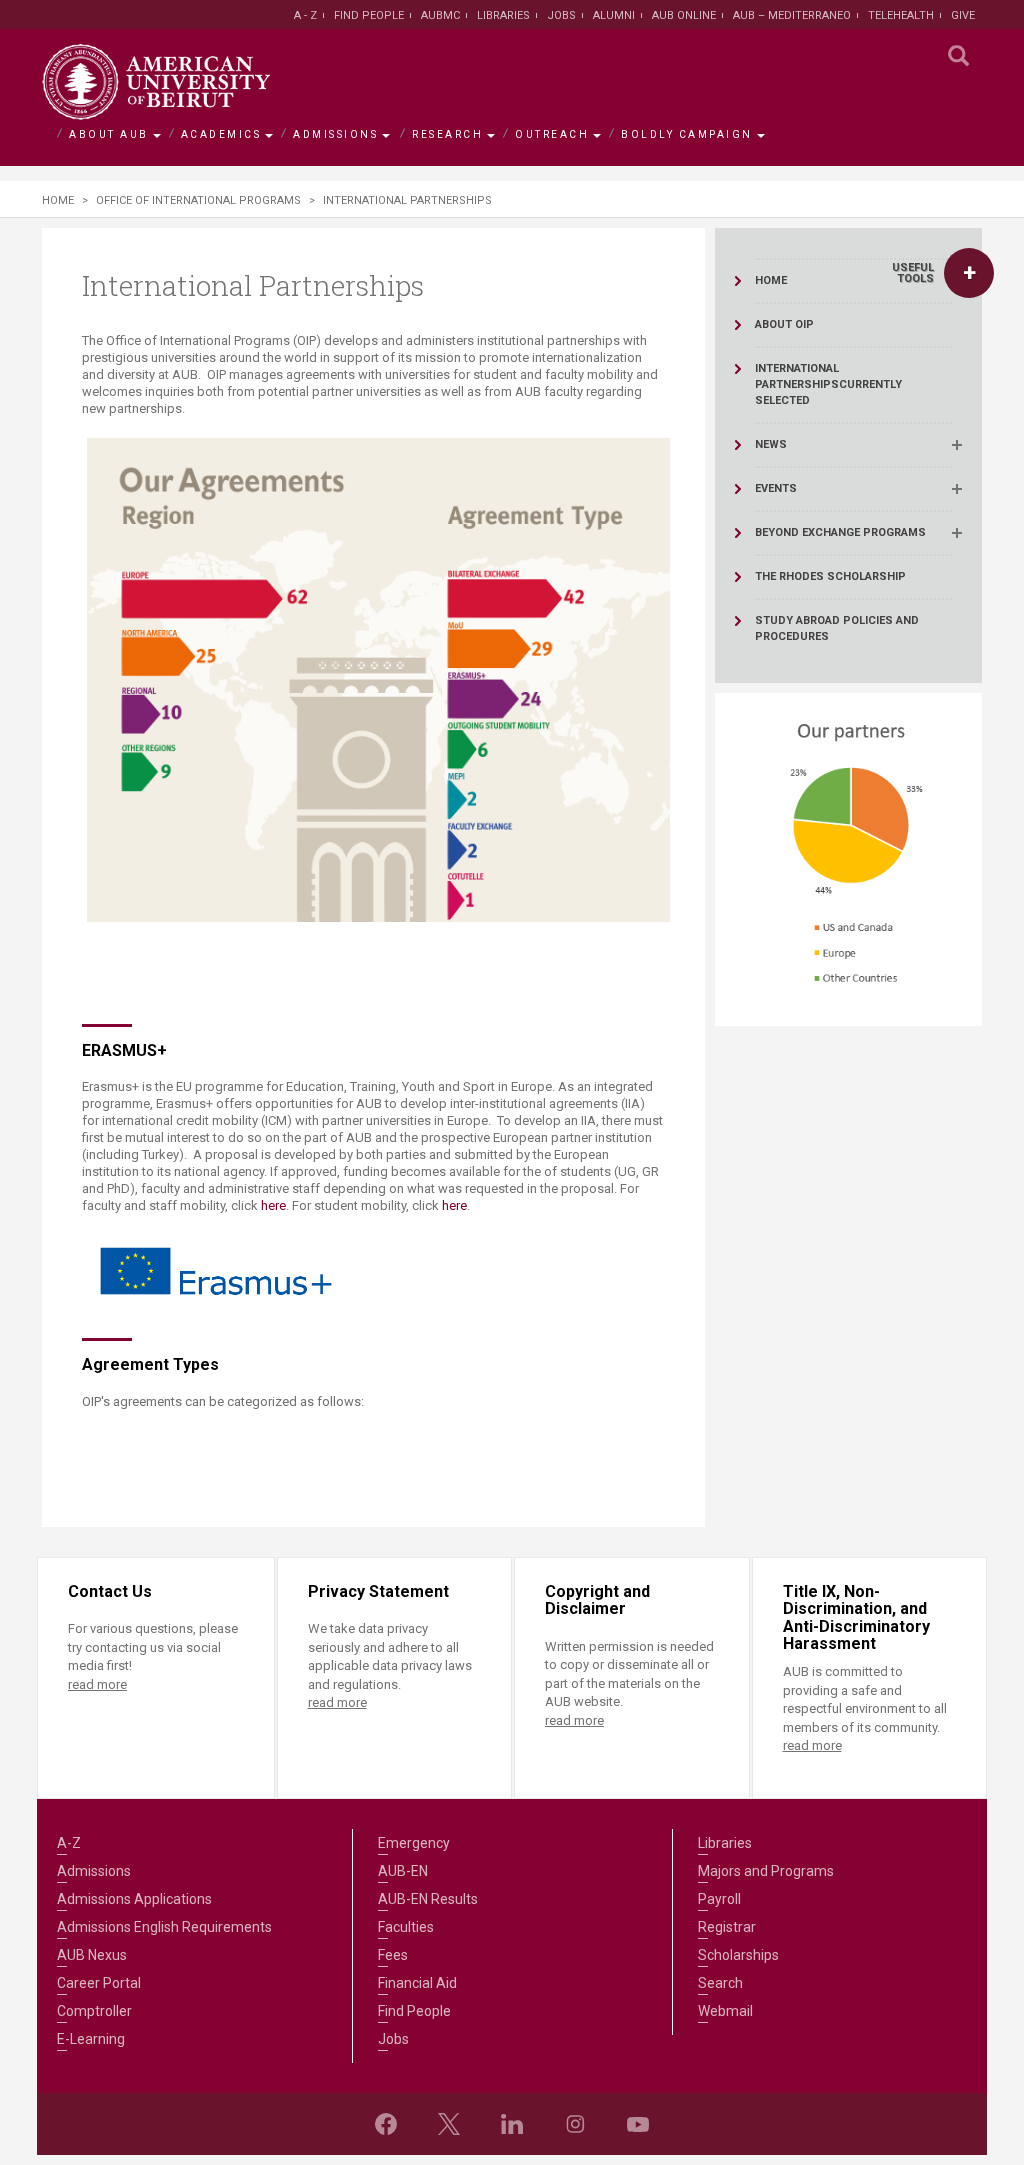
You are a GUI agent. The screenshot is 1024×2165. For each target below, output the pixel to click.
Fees (393, 1955)
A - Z (305, 15)
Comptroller (94, 2011)
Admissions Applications (134, 1899)
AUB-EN (403, 1871)
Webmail (725, 2011)
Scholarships (738, 1955)
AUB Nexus (92, 1955)
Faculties (406, 1927)
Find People (369, 15)
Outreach (552, 134)
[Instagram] (575, 2124)
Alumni (614, 15)
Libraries (503, 15)
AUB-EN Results (428, 1899)
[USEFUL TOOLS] (969, 273)
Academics (221, 134)
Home (58, 200)
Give (963, 15)
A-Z (69, 1843)
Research (447, 134)
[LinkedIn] (512, 2124)
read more (97, 1684)
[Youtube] (638, 2124)
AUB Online (684, 15)
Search (720, 1983)
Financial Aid (417, 1983)
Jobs (561, 15)
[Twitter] (449, 2124)
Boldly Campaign (687, 134)
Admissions (335, 134)
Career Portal (99, 1983)
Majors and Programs (766, 1871)
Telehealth (901, 15)
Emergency (414, 1843)
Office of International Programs (198, 200)
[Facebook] (386, 2124)
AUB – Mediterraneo (792, 15)
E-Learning (91, 2039)
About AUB (109, 134)
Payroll (719, 1899)
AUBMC (440, 15)
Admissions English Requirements (164, 1927)
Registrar (727, 1927)
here (273, 1205)
